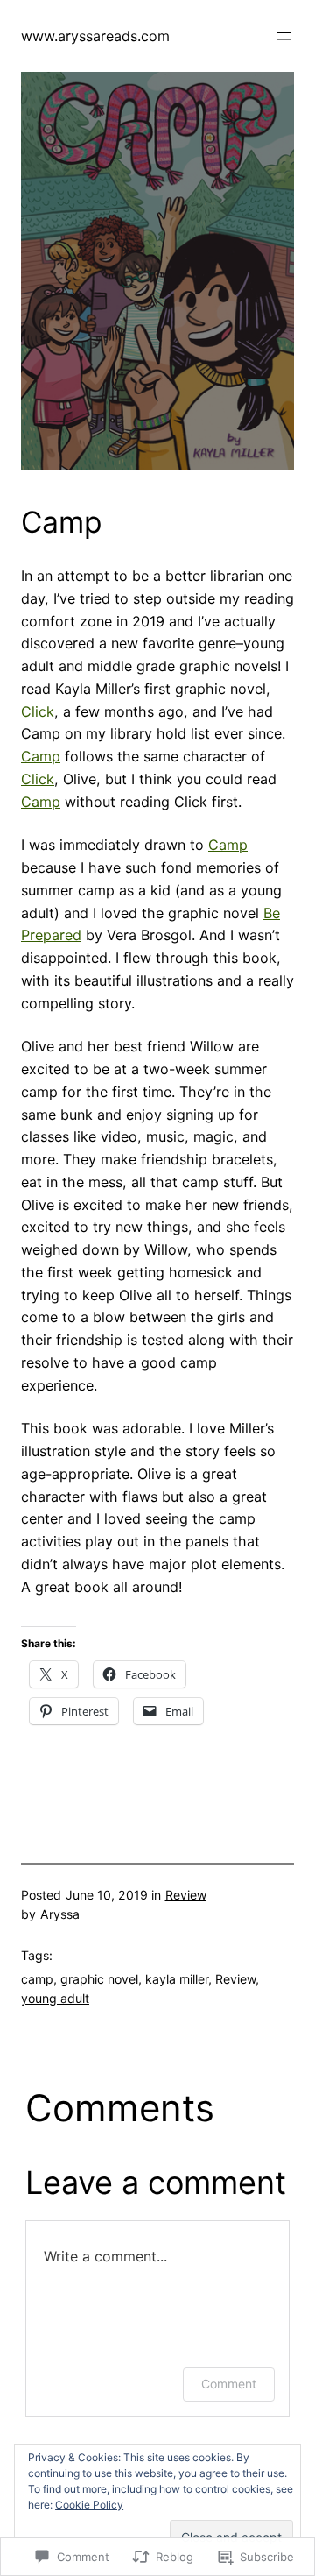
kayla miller (177, 1979)
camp (37, 1979)
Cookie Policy (89, 2505)
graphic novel (99, 1979)
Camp (41, 756)
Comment (229, 2384)
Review (186, 1895)
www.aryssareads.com (95, 36)
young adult (55, 1998)
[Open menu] (283, 36)
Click (38, 711)
